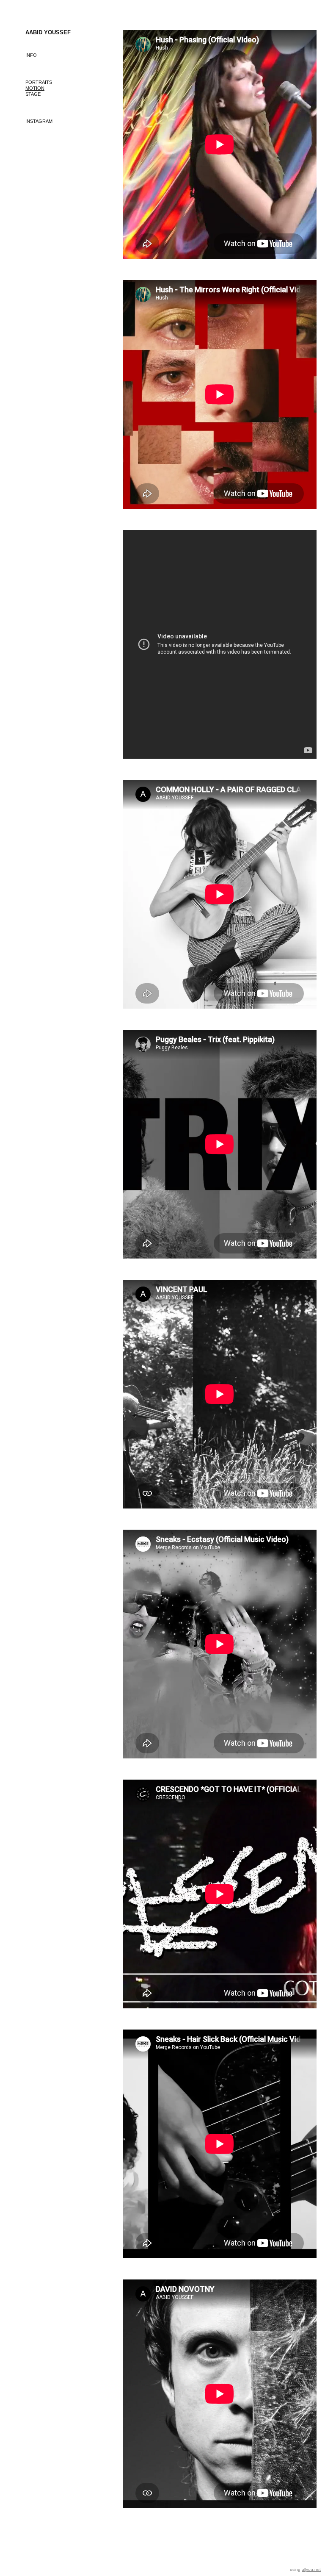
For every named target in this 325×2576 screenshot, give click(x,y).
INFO (31, 55)
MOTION (35, 88)
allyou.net (311, 2569)
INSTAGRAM (39, 121)
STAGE (33, 94)
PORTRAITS (39, 82)
